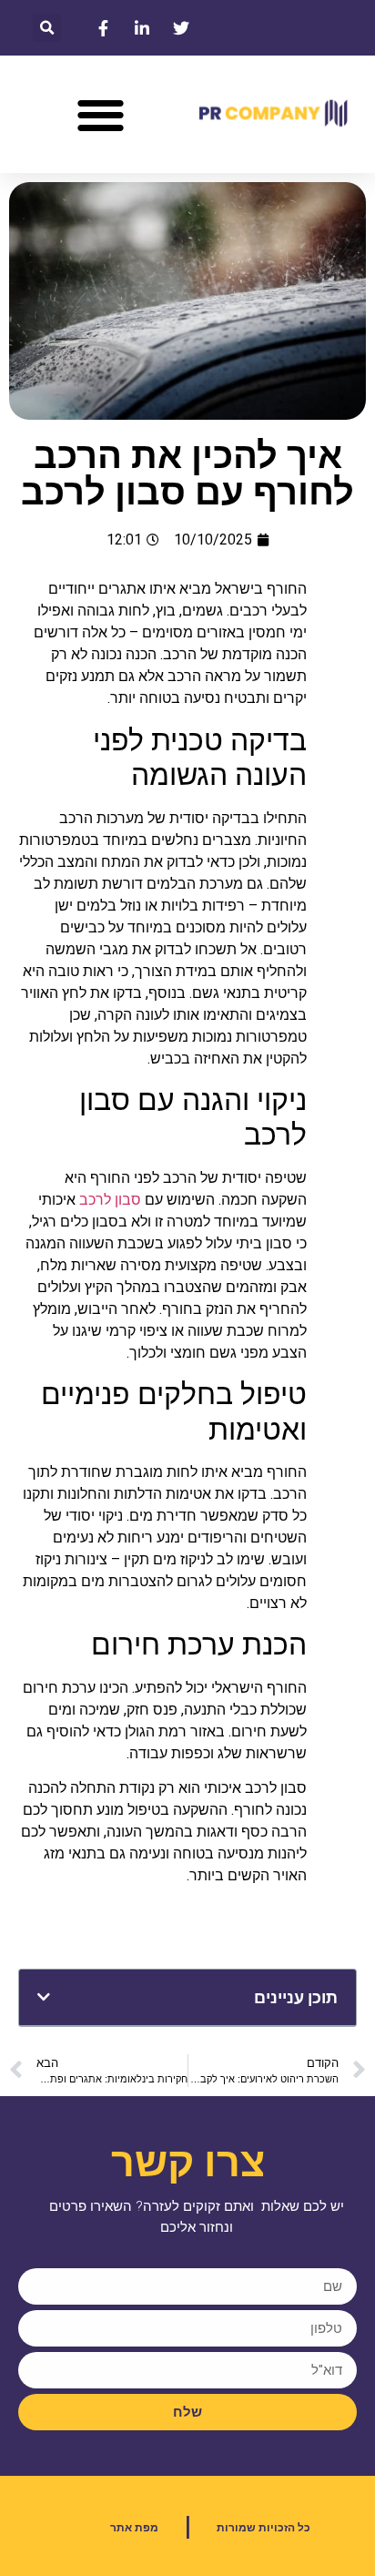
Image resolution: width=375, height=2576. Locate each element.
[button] (47, 28)
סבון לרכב (110, 1200)
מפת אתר (134, 2528)
